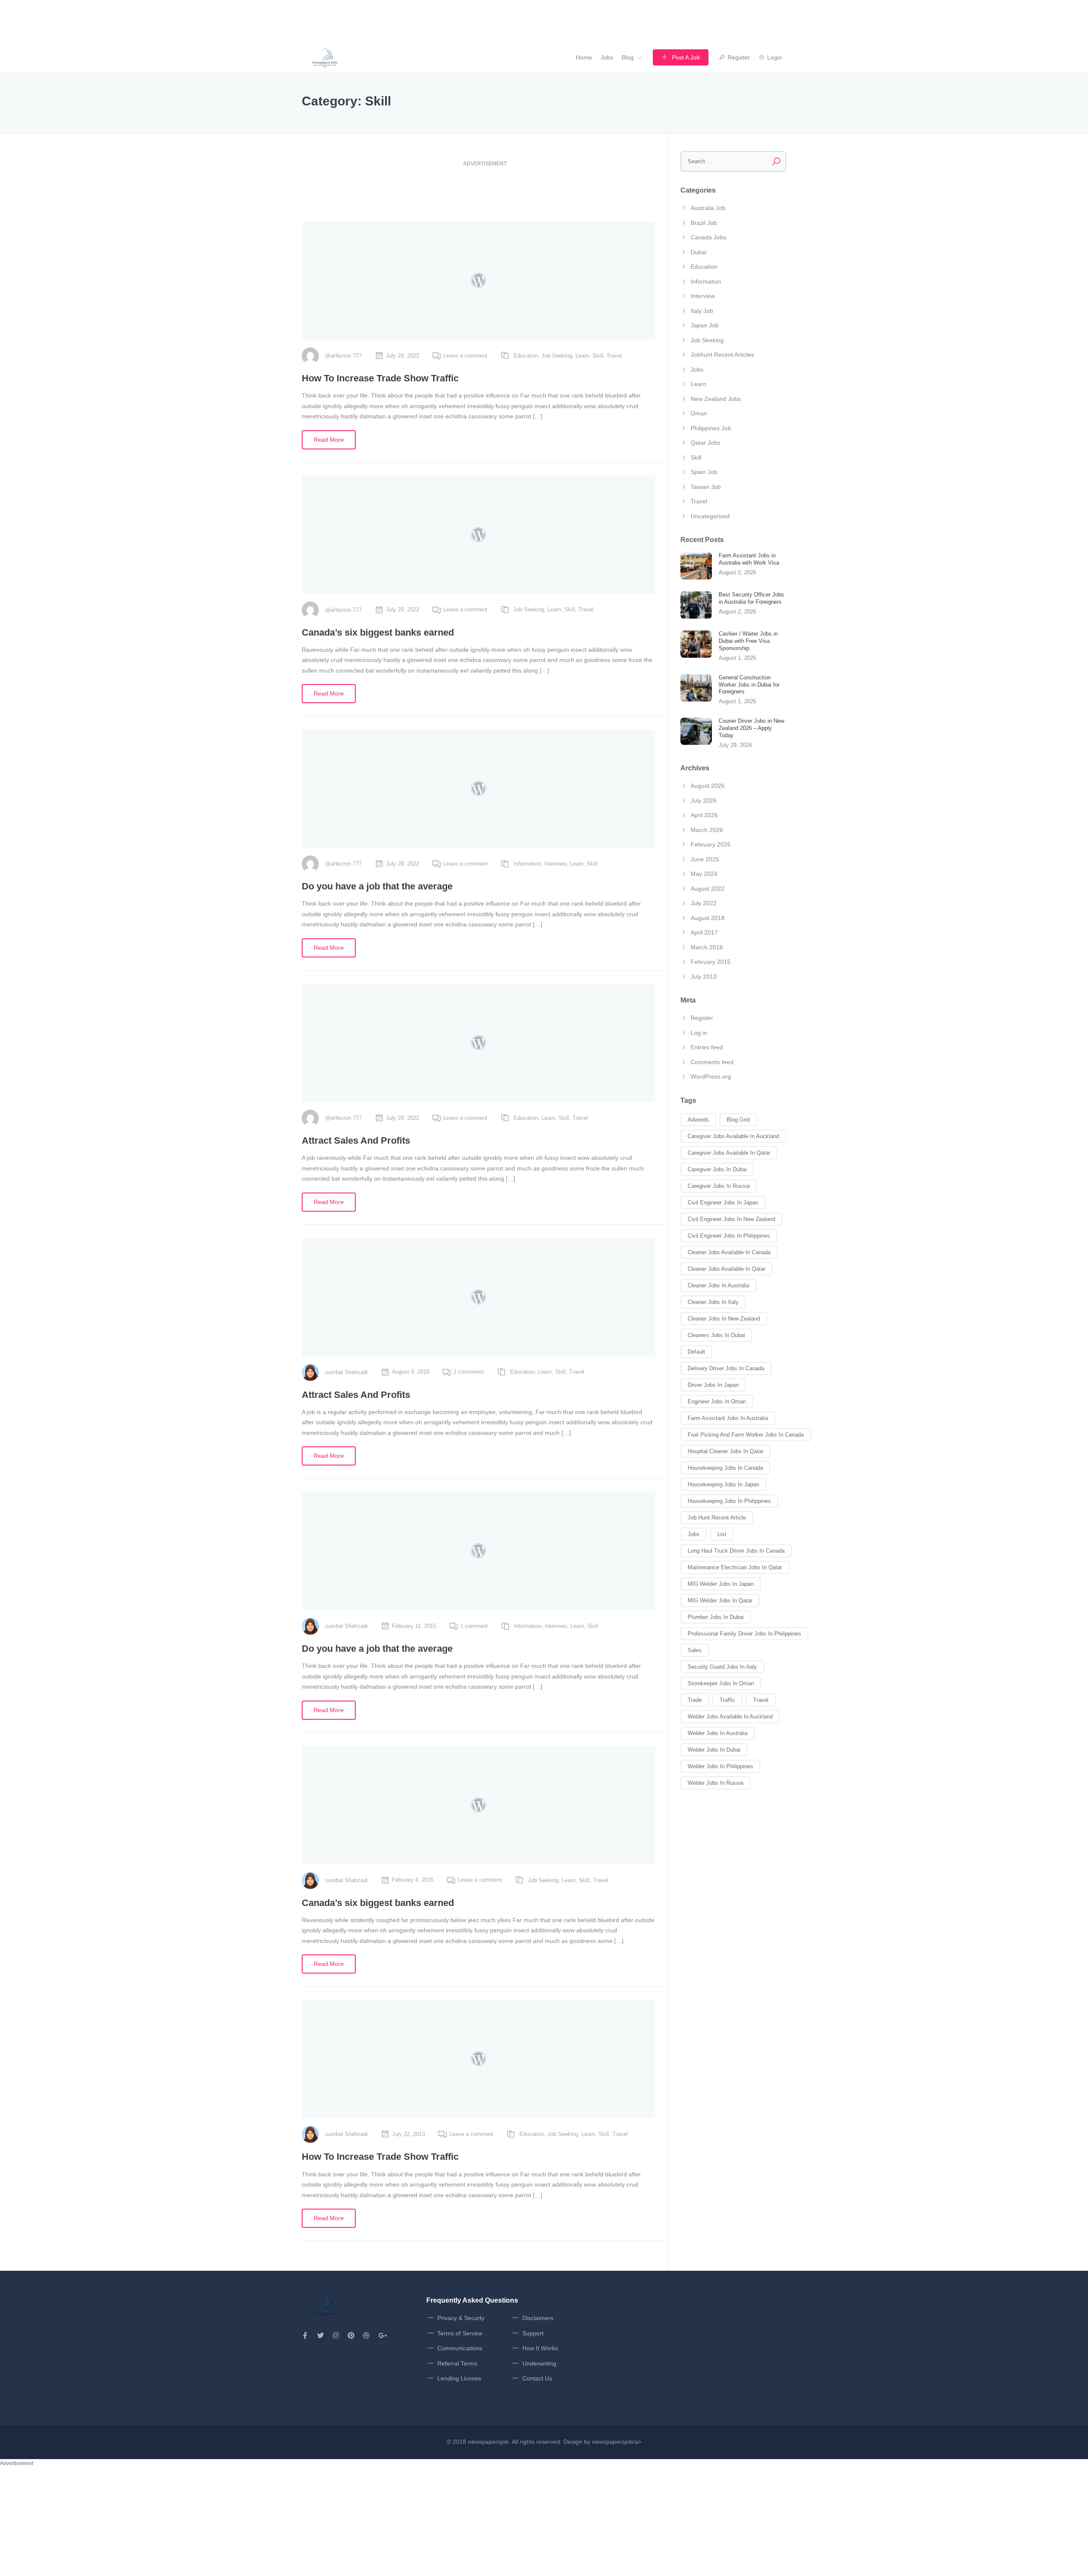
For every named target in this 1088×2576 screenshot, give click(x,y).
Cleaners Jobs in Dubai (716, 1335)
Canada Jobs (708, 237)
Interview (555, 864)
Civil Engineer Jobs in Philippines (729, 1236)
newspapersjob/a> (617, 2442)
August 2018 (708, 918)
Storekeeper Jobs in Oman (721, 1683)
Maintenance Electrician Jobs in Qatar (735, 1567)
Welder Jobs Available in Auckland (730, 1717)
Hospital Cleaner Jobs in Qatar (725, 1451)
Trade (695, 1700)
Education (526, 356)
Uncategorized (710, 516)
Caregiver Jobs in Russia (719, 1186)
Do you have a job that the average (377, 886)
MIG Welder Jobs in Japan (721, 1584)
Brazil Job (704, 223)
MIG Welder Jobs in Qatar (720, 1600)
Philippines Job (711, 428)
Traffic (727, 1700)
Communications (460, 2348)
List (722, 1534)
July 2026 (704, 801)
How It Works (540, 2348)
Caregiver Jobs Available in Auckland (733, 1136)
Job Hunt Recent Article (717, 1518)
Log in (699, 1033)
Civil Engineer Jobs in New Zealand (731, 1219)
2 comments (469, 1372)
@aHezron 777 (343, 356)
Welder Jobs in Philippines (720, 1766)
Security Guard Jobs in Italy (722, 1667)
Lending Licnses (459, 2378)
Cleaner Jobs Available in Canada (729, 1252)
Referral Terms (457, 2363)
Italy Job (702, 311)
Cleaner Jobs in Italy (713, 1302)
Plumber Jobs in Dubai (716, 1617)
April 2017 (704, 932)
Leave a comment (465, 356)
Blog (628, 57)
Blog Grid (738, 1120)
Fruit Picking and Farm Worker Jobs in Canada (746, 1435)
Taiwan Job (706, 487)
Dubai (698, 252)
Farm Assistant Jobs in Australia (728, 1418)
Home (584, 57)
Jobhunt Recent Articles (722, 355)
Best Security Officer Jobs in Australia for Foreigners (751, 598)
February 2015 (711, 962)
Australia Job (708, 208)
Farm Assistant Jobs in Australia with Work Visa (749, 559)
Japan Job (705, 325)
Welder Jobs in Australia (718, 1733)
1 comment (474, 1626)
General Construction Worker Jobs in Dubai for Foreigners (749, 685)
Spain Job (704, 472)
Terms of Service (460, 2333)
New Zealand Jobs (716, 399)
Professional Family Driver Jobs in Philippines (744, 1634)
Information (527, 864)
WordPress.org (711, 1076)
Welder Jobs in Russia (715, 1783)
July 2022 (704, 903)
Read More (329, 440)
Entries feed (707, 1047)
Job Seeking (557, 356)
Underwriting (539, 2363)
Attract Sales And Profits (356, 1140)
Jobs (607, 57)
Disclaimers (538, 2318)
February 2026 (711, 844)
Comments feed (712, 1062)
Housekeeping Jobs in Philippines (729, 1501)
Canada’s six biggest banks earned (378, 632)
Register (702, 1018)
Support (533, 2333)
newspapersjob (488, 2442)
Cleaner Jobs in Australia (718, 1285)
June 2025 (705, 859)
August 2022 (708, 889)
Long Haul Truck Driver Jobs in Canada (736, 1551)
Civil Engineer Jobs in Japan (723, 1203)
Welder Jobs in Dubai (714, 1750)
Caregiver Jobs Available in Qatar (729, 1153)
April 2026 (704, 815)
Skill (598, 356)
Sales (695, 1650)
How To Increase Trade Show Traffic (380, 378)
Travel (614, 356)
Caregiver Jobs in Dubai (717, 1169)
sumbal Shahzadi (346, 1372)
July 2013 (704, 977)
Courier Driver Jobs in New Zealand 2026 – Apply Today (751, 728)
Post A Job (686, 57)
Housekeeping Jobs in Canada (725, 1468)
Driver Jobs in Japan (713, 1385)
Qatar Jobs (705, 443)
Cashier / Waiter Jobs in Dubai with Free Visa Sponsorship (748, 641)
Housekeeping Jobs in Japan (723, 1484)
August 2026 (708, 786)
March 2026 (707, 830)
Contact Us (537, 2378)
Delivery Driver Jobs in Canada (726, 1368)
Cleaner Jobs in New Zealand (724, 1319)
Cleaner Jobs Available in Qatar (727, 1269)
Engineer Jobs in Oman (717, 1402)
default (696, 1352)
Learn (582, 356)
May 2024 (704, 874)
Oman (699, 413)
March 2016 (707, 947)
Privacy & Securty (461, 2318)
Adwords (698, 1120)
